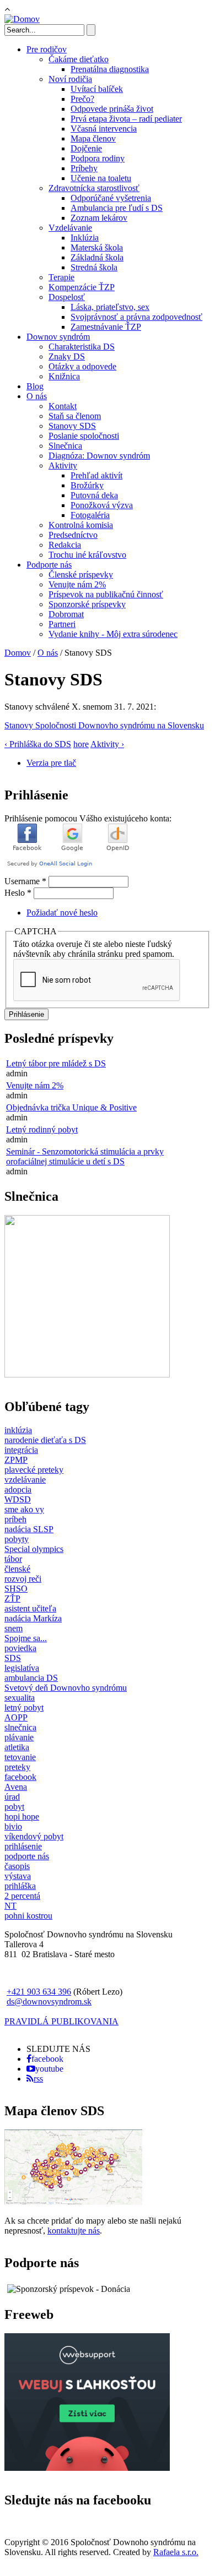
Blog (35, 386)
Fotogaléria (90, 515)
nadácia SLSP (29, 1529)
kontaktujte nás (74, 2231)
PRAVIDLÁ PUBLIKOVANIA (61, 2021)
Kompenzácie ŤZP (82, 287)
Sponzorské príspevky (87, 604)
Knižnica (64, 376)
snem (14, 1628)
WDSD (18, 1499)
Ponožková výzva (102, 505)
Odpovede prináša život (112, 109)
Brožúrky (87, 485)
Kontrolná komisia (81, 525)
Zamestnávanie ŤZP (106, 327)
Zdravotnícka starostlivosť (94, 188)
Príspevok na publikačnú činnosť (106, 594)
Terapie (61, 277)
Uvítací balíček (97, 89)
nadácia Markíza (33, 1618)
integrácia (21, 1450)
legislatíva (22, 1668)
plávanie (19, 1737)
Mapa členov (93, 138)
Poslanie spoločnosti (84, 436)
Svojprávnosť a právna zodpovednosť (136, 317)
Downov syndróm (58, 337)
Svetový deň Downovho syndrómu (66, 1688)
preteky (17, 1767)
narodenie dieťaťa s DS (45, 1440)
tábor (13, 1559)
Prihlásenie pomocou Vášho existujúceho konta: (88, 818)
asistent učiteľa (30, 1608)
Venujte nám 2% (77, 584)
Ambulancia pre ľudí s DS (117, 208)
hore (81, 744)
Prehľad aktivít (96, 475)
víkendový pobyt (34, 1836)
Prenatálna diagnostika (110, 69)
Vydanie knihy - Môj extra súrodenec (113, 634)
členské (17, 1569)
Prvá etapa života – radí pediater (126, 119)
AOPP (16, 1717)
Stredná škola (94, 267)
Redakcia (65, 545)
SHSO (16, 1589)
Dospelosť (67, 297)
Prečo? (82, 99)
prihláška (20, 1886)
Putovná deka (94, 495)
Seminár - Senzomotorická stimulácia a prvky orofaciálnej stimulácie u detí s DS (85, 1156)
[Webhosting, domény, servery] (87, 2468)
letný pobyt (24, 1708)
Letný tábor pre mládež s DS (56, 1063)
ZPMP (16, 1460)
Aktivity (63, 465)
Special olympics (34, 1549)
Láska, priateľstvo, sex (110, 307)
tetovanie (20, 1757)
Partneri (62, 624)
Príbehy (84, 168)
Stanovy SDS (72, 426)
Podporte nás (49, 565)
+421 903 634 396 (39, 1992)
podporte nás (27, 1856)
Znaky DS (67, 356)
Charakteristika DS (82, 347)
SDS (13, 1658)
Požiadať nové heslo (62, 913)
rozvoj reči (23, 1579)
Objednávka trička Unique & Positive (71, 1107)
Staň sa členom (75, 416)
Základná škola (97, 257)
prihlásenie (23, 1846)
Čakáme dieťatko (79, 59)
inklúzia (18, 1430)
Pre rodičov (47, 49)
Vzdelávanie (70, 228)
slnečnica (20, 1727)
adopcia (18, 1489)
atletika (17, 1747)
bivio (13, 1826)
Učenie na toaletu (101, 178)
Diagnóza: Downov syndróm (99, 456)
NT (10, 1906)
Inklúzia (85, 238)
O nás (37, 396)
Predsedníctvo (73, 535)
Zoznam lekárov (99, 218)
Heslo (18, 893)
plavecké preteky (34, 1470)
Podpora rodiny (98, 158)
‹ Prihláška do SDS (38, 744)
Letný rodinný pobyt (42, 1129)
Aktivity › (107, 744)
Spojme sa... (26, 1638)
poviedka (20, 1648)
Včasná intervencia (104, 129)
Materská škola (97, 247)
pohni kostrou (28, 1916)
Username (25, 881)
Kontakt (63, 406)
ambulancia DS (31, 1678)
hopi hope (22, 1817)
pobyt (14, 1807)
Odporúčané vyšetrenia (111, 198)
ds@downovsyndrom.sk (49, 2002)
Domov (18, 653)
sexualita (20, 1698)
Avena (16, 1787)
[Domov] (22, 19)
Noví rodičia (70, 79)
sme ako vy (24, 1509)
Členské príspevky (81, 574)
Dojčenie (86, 148)
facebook (20, 1777)
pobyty (17, 1539)
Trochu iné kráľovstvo (87, 555)
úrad (12, 1797)
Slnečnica (65, 446)
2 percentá (22, 1896)
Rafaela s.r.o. (176, 2552)
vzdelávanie (25, 1480)
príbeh (15, 1519)
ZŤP (12, 1599)
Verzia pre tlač (51, 763)
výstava (18, 1876)
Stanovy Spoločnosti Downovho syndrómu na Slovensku (104, 725)
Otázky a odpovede (82, 366)
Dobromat (66, 614)
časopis (17, 1866)
